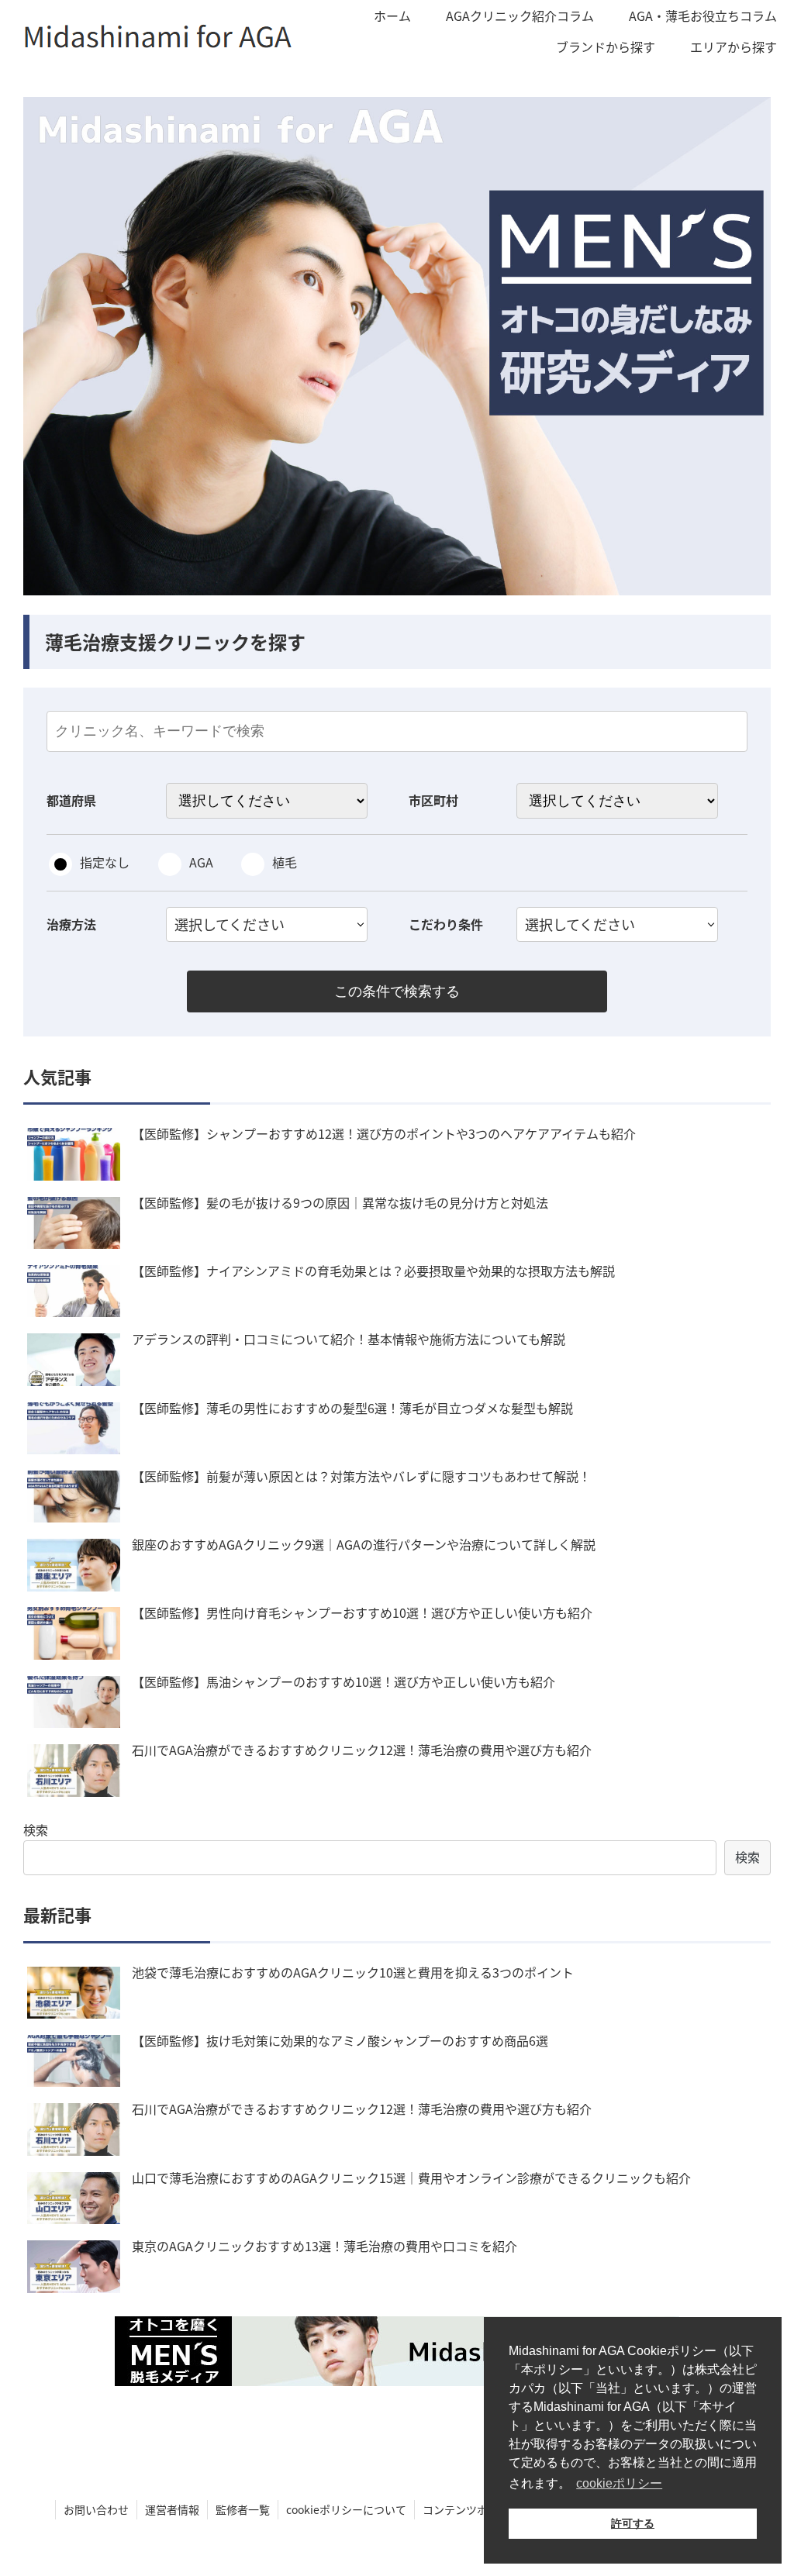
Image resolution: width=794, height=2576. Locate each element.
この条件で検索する (397, 991)
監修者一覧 (243, 2509)
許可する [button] (633, 2523)
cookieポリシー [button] (619, 2483)
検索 (36, 1829)
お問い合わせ (96, 2509)
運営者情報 (172, 2509)
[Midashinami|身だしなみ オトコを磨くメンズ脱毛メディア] (397, 2351)
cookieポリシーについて (346, 2509)
